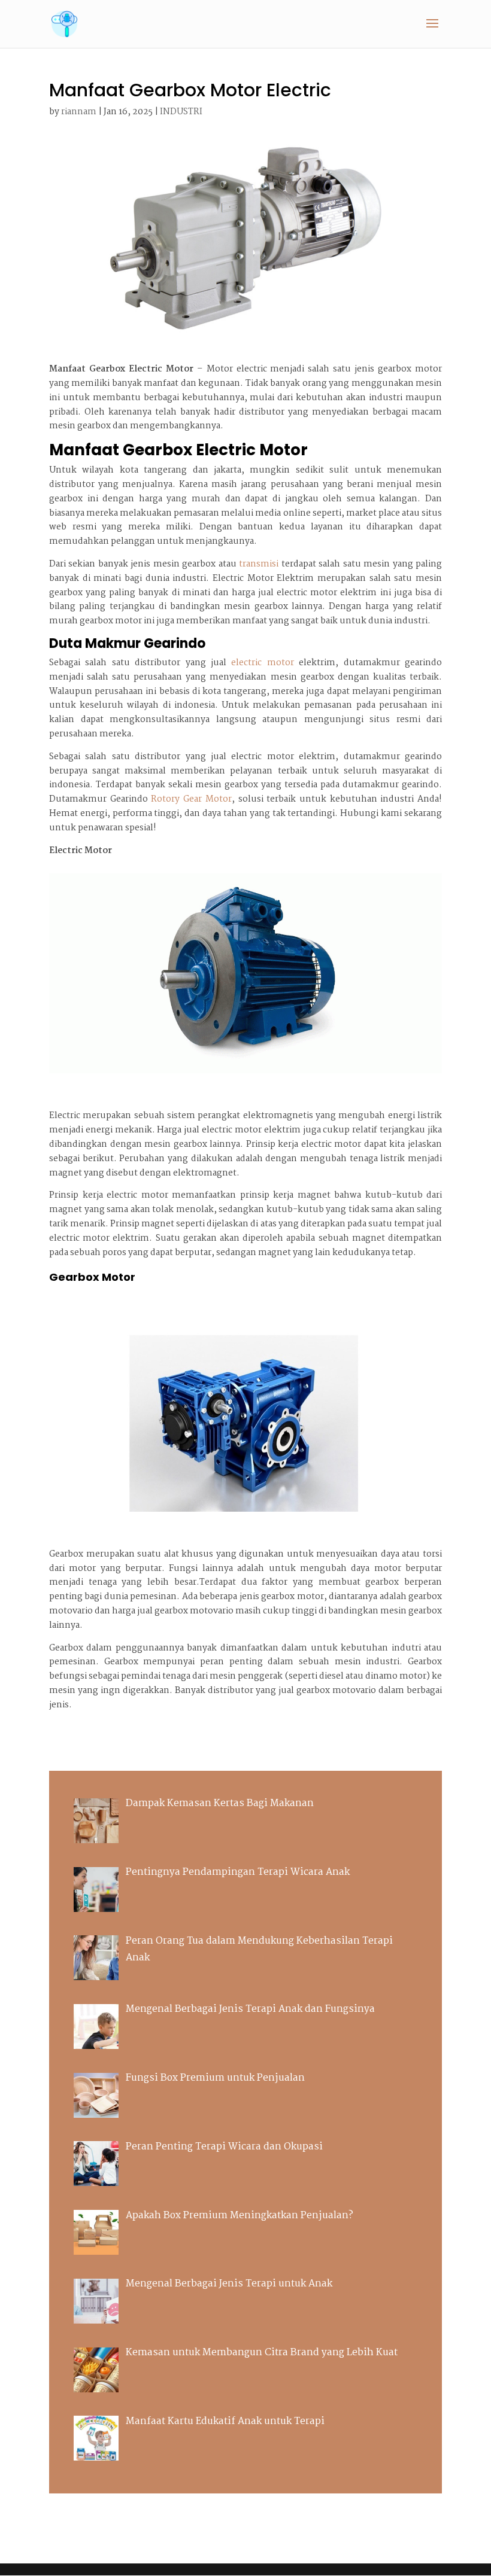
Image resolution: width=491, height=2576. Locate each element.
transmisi (259, 564)
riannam (79, 112)
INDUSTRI (181, 112)
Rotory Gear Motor (191, 799)
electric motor (262, 663)
